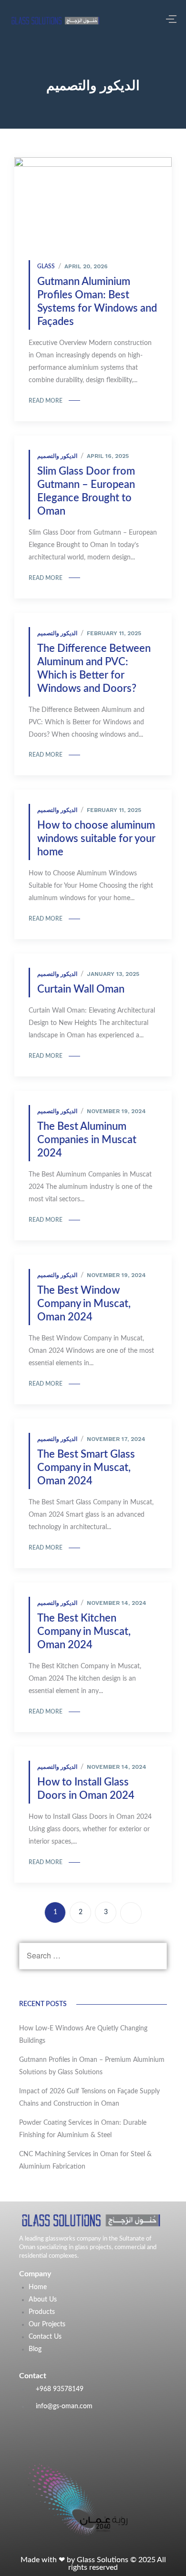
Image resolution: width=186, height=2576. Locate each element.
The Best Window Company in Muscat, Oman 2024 (84, 1304)
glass (46, 266)
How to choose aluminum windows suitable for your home (96, 839)
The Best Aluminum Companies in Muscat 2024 (87, 1140)
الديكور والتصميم (57, 456)
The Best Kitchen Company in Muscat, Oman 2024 (84, 1632)
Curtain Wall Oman (81, 989)
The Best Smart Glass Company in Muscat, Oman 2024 (86, 1468)
